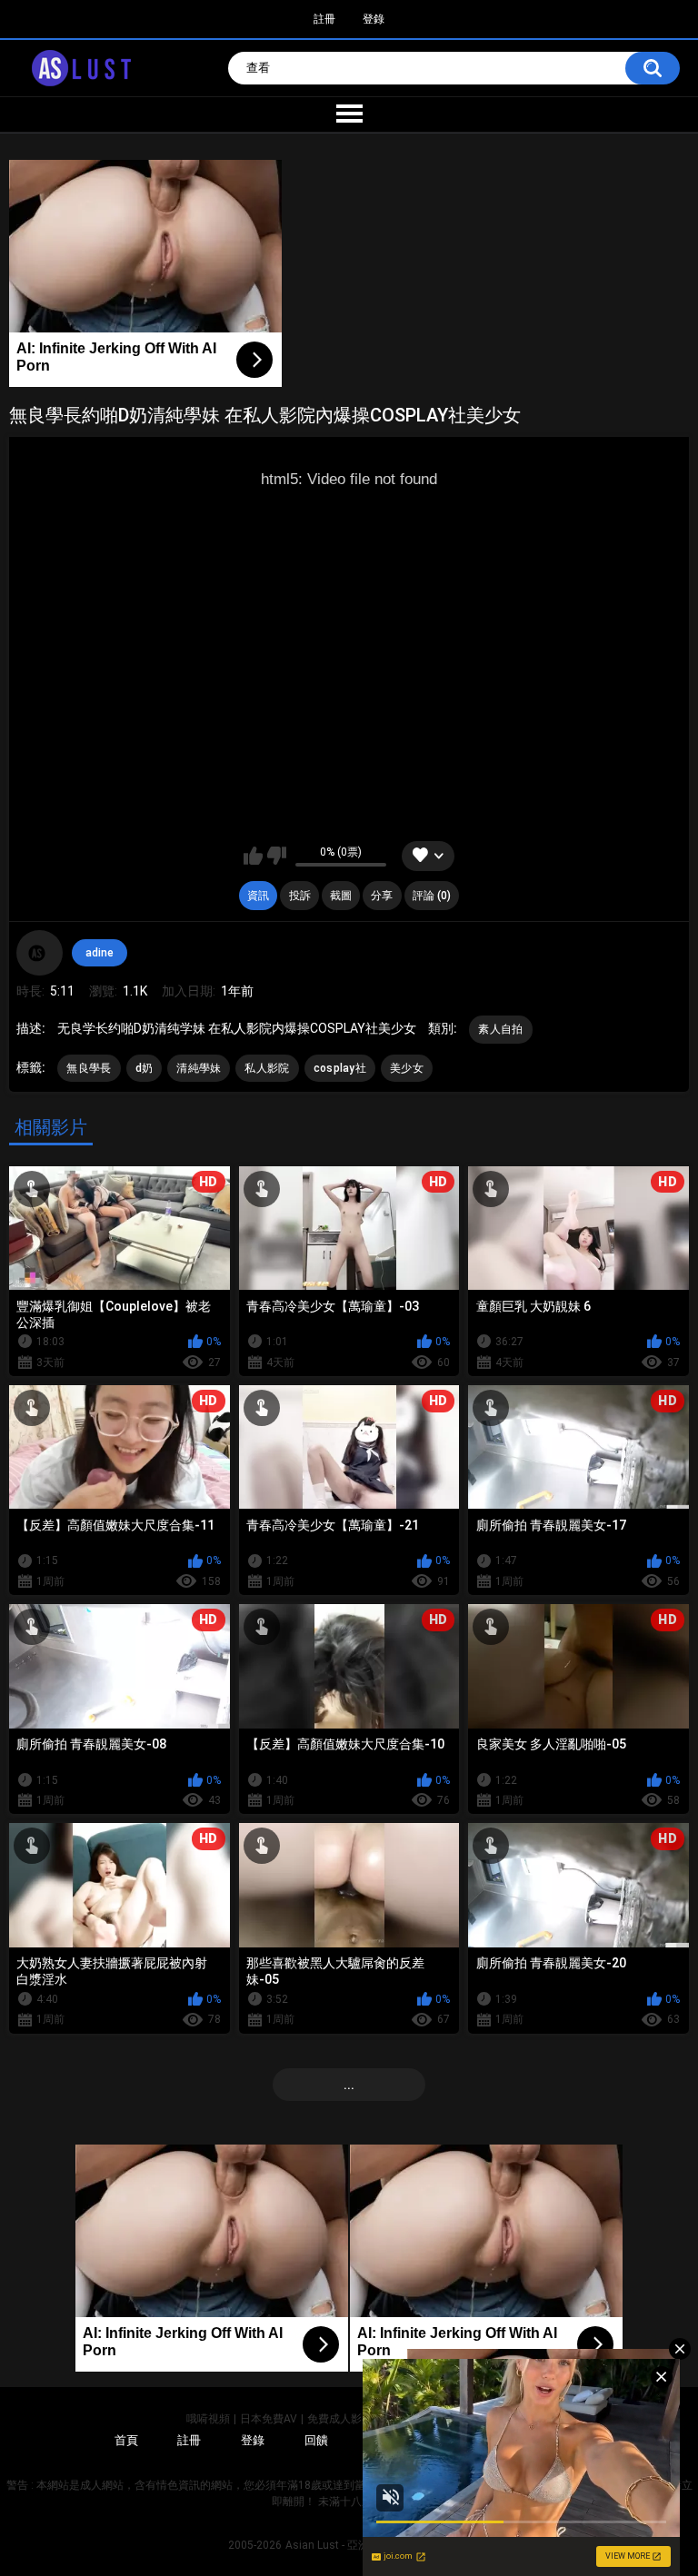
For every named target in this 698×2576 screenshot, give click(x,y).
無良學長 (89, 1068)
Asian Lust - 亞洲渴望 (338, 2545)
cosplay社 (340, 1068)
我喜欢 (253, 856)
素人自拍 (500, 1029)
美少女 (407, 1068)
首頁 (126, 2440)
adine (100, 953)
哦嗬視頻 (208, 2419)
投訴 (300, 896)
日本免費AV (269, 2419)
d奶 (145, 1068)
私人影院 (267, 1068)
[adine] (39, 953)
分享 (382, 896)
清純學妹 (199, 1068)
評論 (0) (432, 896)
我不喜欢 (277, 856)
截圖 (341, 896)
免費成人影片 (340, 2419)
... (349, 2085)
